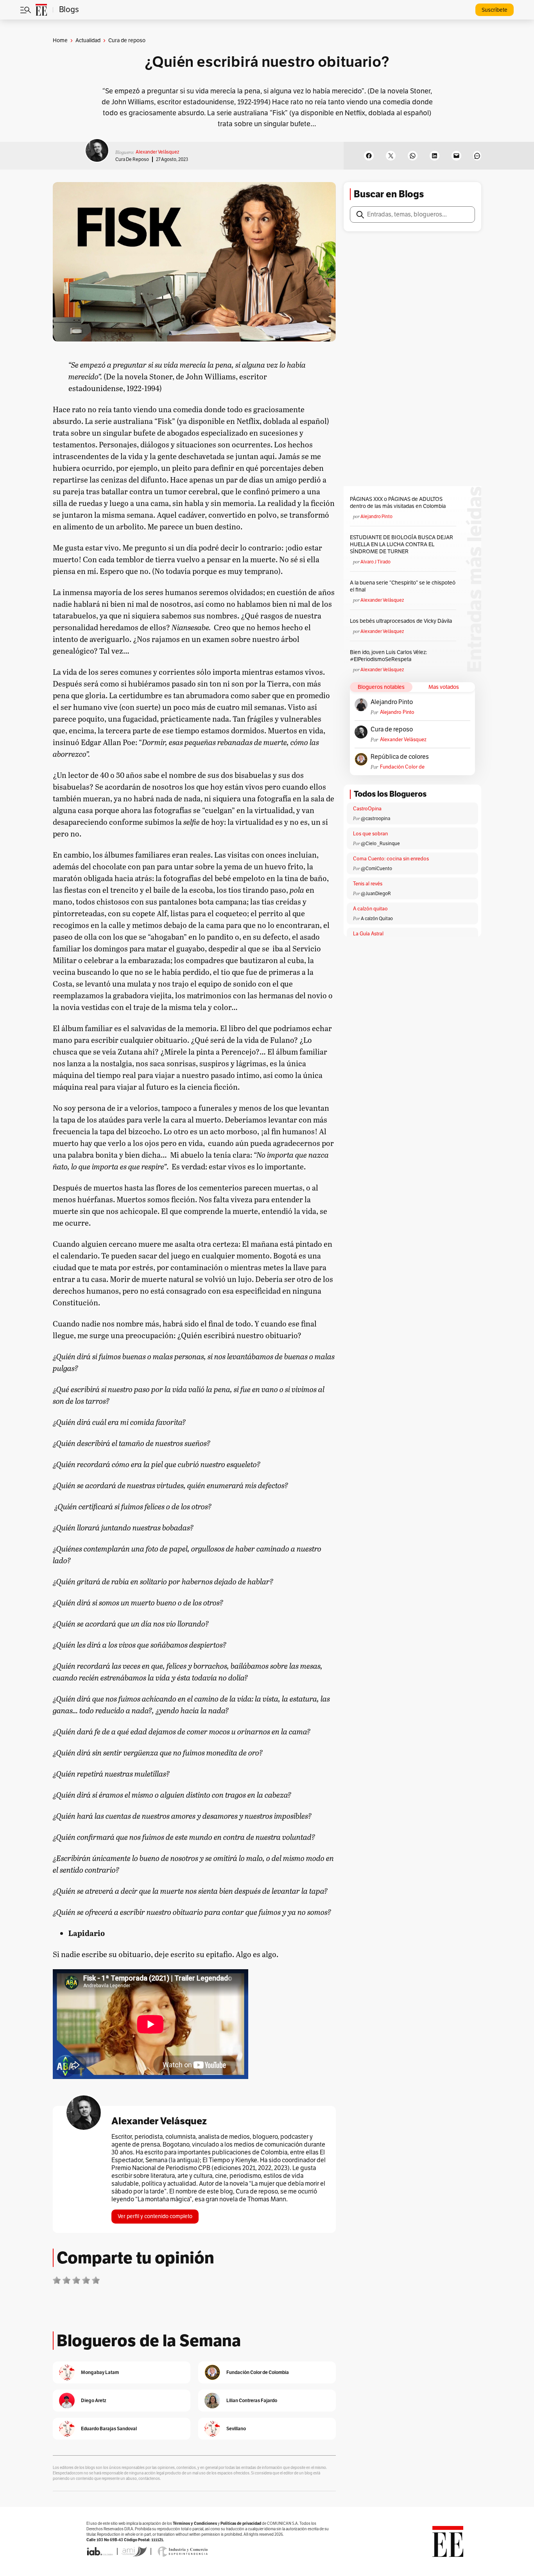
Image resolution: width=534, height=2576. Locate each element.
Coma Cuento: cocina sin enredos (391, 859)
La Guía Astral (368, 934)
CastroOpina (367, 809)
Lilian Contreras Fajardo (252, 2400)
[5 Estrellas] (96, 2280)
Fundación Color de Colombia (402, 767)
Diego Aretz (94, 2400)
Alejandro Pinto (376, 517)
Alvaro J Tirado (375, 562)
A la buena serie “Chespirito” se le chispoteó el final (403, 586)
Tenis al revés (368, 884)
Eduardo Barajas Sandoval (109, 2429)
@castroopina (375, 819)
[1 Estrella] (57, 2280)
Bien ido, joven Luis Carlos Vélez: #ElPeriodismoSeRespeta (388, 656)
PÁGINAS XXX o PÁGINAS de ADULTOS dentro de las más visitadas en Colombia (398, 503)
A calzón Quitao (377, 919)
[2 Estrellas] (66, 2280)
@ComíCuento (376, 869)
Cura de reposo (132, 159)
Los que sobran (370, 834)
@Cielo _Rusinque (380, 844)
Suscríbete (495, 10)
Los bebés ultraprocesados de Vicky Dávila (402, 621)
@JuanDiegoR (376, 894)
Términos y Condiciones (195, 2523)
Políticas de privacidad (241, 2523)
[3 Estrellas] (76, 2280)
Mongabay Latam (100, 2372)
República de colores (400, 757)
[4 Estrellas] (86, 2280)
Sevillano (236, 2429)
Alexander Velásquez (157, 152)
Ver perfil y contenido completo (155, 2216)
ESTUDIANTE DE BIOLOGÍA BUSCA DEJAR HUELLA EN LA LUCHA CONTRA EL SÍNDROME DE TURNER (401, 544)
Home (60, 40)
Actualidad (88, 40)
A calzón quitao (370, 909)
